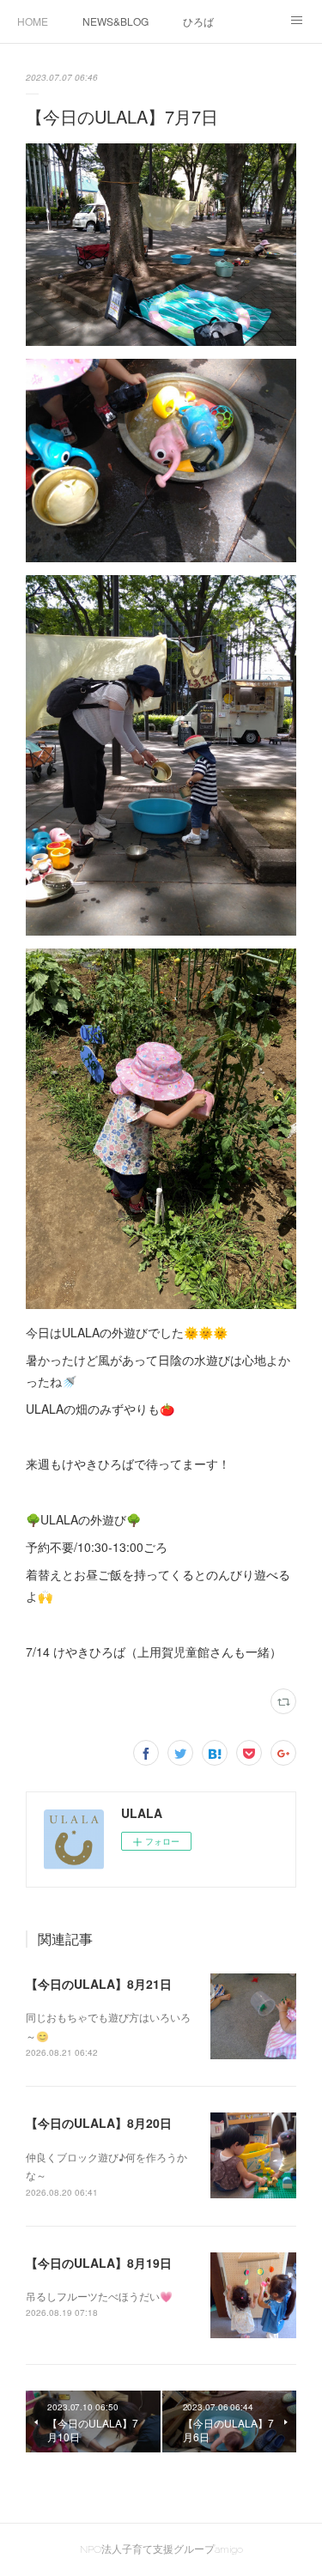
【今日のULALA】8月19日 (99, 2263)
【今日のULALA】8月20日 (99, 2123)
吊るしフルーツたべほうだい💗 (99, 2296)
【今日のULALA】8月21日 (99, 1984)
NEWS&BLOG (115, 21)
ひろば (198, 21)
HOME (33, 21)
